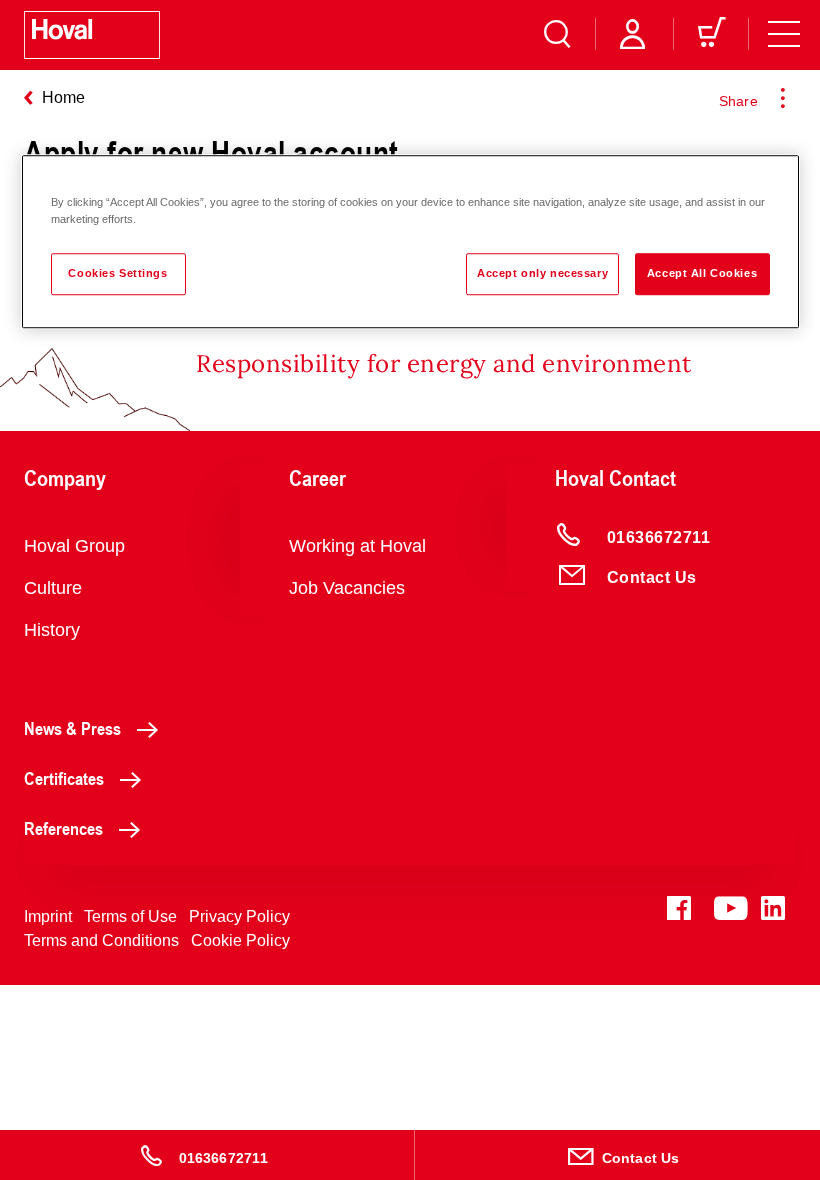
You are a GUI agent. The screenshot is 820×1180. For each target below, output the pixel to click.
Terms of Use (130, 916)
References (63, 828)
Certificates (64, 778)
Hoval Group (74, 546)
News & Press (72, 728)
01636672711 (224, 1158)
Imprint (48, 916)
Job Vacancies (347, 588)
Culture (53, 588)
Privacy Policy (239, 916)
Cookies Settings (117, 273)
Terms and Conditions (101, 940)
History (52, 630)
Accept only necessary (542, 273)
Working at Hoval (357, 546)
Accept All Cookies (702, 273)
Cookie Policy (240, 940)
